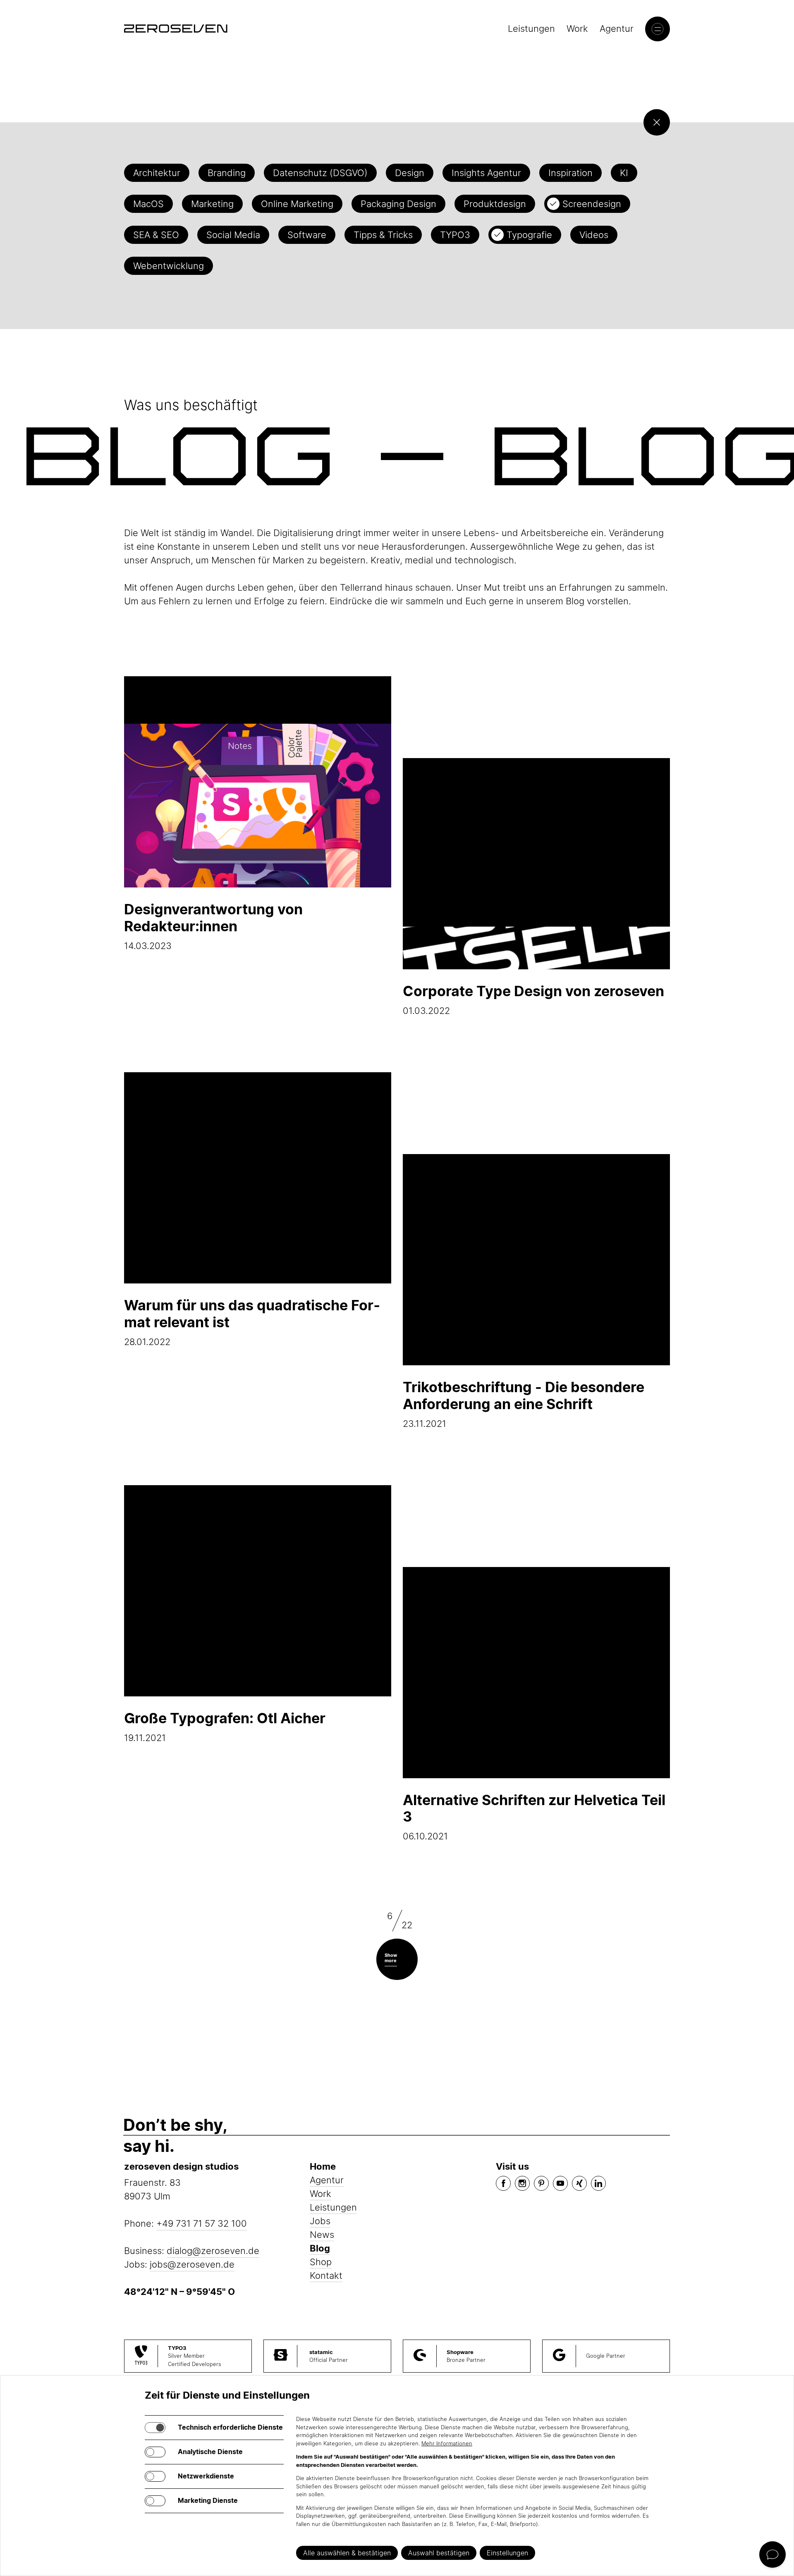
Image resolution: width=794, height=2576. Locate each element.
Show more (391, 1958)
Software (307, 235)
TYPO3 (455, 235)
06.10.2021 (534, 1817)
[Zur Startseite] (176, 29)
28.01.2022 (252, 1322)
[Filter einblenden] (657, 122)
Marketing (212, 204)
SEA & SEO (156, 235)
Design (410, 173)
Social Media (233, 235)
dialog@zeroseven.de (213, 2251)
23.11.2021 (524, 1404)
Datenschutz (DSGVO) (320, 173)
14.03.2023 (213, 926)
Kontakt (326, 2275)
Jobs (320, 2221)
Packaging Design (398, 204)
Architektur (157, 173)
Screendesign (592, 204)
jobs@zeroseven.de (192, 2264)
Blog (320, 2248)
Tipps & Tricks (383, 235)
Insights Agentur (486, 173)
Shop (321, 2262)
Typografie (529, 235)
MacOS (148, 204)
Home (323, 2166)
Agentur (617, 29)
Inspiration (570, 173)
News (322, 2235)
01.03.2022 (533, 999)
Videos (594, 235)
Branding (227, 173)
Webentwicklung (169, 266)
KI (624, 173)
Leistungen (531, 29)
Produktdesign (495, 204)
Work (577, 29)
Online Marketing (297, 204)
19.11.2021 (225, 1726)
